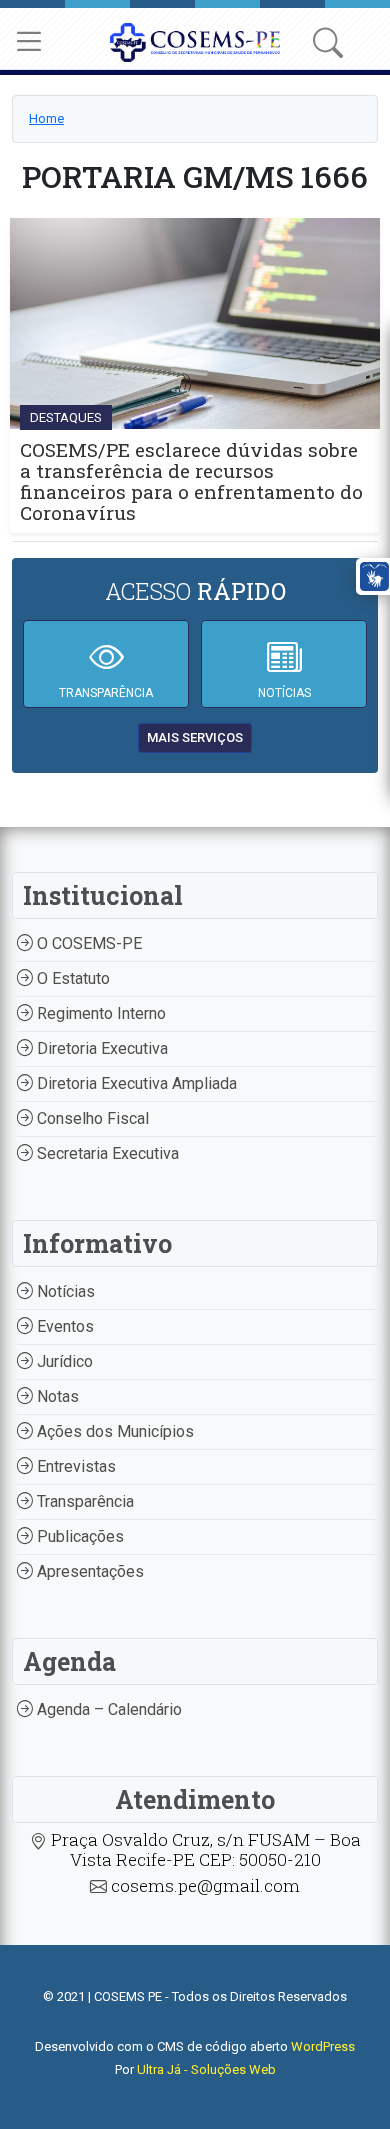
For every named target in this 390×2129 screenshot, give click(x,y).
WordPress (323, 2046)
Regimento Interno (99, 1013)
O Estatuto (71, 978)
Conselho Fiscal (91, 1118)
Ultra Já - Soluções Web (206, 2069)
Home (46, 118)
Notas (56, 1396)
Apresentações (88, 1571)
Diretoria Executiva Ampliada (135, 1083)
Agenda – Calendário (107, 1709)
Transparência (83, 1501)
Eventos (63, 1326)
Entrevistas (74, 1466)
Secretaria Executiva (106, 1153)
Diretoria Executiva (100, 1048)
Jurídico (63, 1361)
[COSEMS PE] (195, 40)
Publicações (78, 1536)
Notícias (64, 1291)
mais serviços (195, 737)
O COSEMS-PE (87, 943)
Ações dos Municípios (113, 1431)
